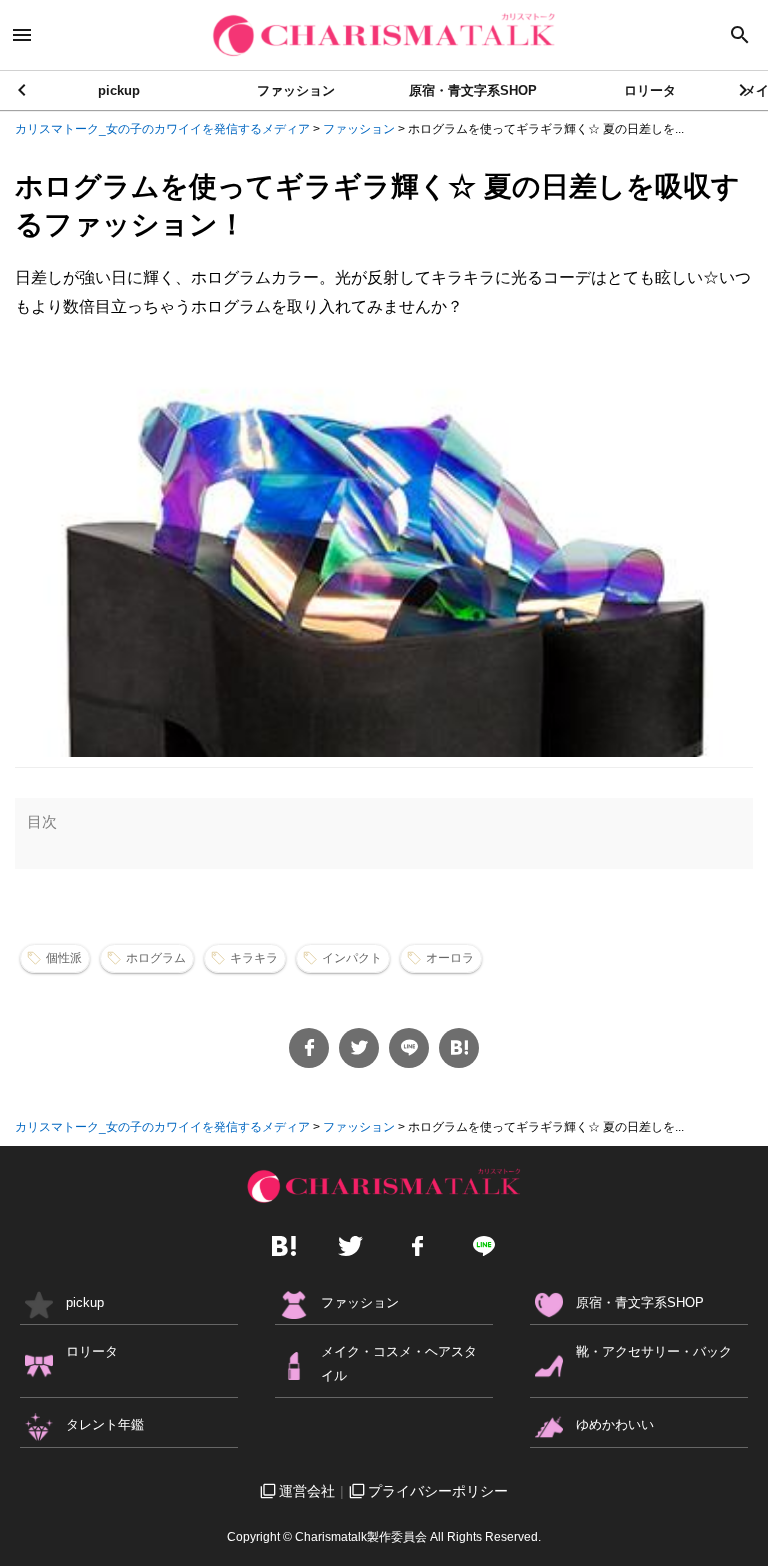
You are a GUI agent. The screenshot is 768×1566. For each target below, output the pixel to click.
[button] (744, 90)
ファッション (296, 90)
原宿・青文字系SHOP (473, 90)
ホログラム (156, 958)
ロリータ (650, 90)
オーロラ (450, 958)
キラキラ (254, 958)
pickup (119, 90)
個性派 (64, 958)
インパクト (352, 958)
